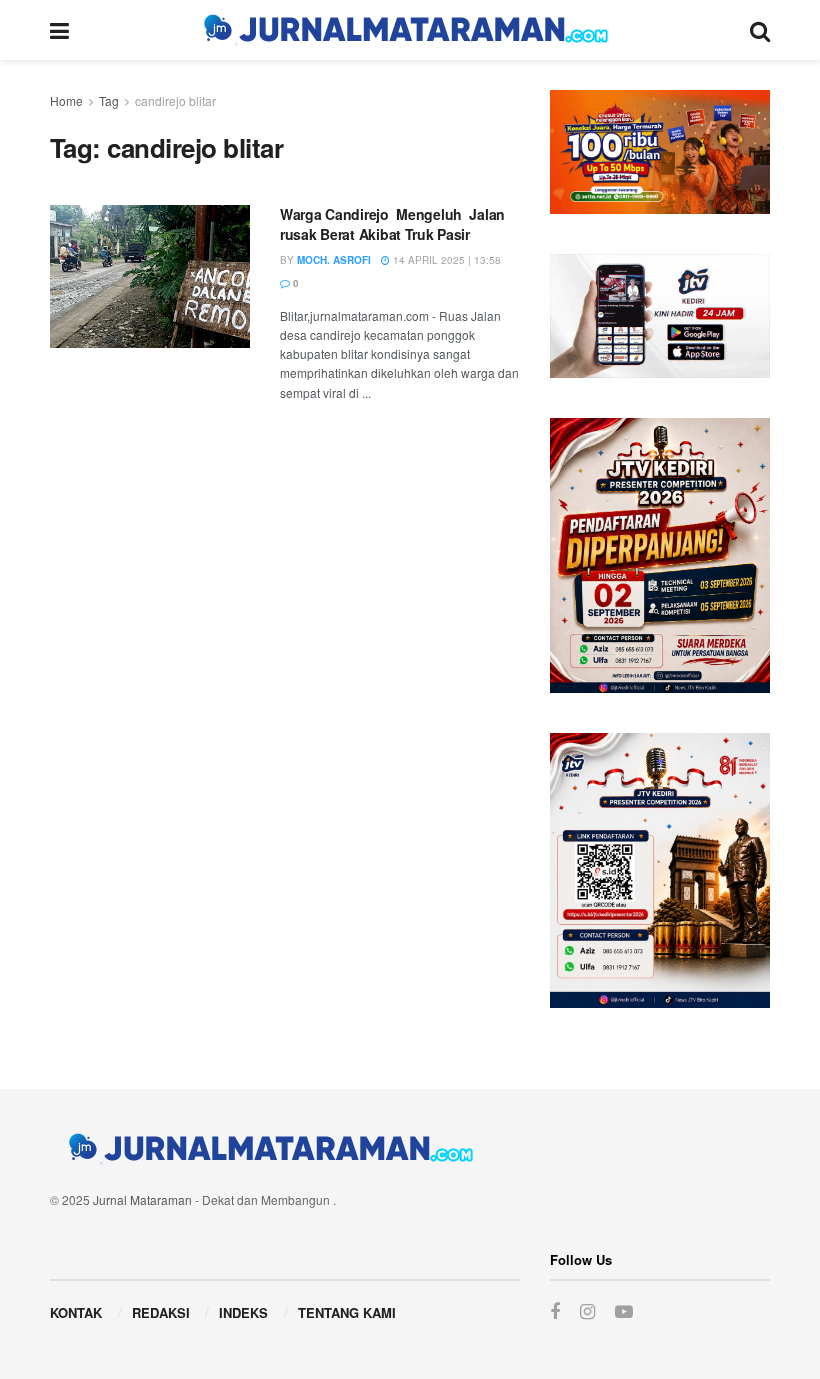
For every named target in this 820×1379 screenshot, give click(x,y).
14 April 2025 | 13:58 (445, 260)
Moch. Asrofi (334, 260)
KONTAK (76, 1312)
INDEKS (243, 1312)
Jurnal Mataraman (142, 1199)
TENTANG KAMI (347, 1312)
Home (66, 100)
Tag (109, 100)
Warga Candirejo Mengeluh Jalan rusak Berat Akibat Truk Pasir (394, 224)
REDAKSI (161, 1312)
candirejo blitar (175, 100)
